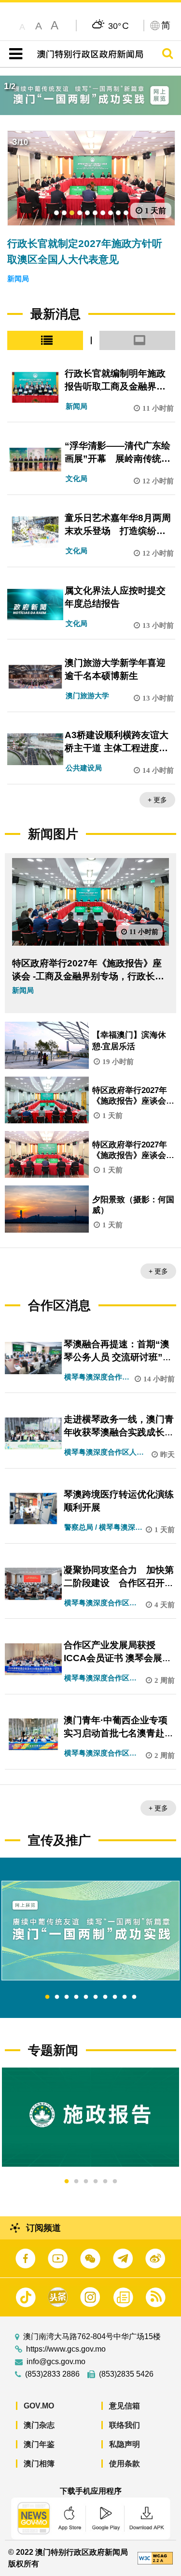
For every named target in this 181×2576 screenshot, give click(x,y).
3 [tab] (67, 1997)
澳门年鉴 (39, 2444)
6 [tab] (96, 1997)
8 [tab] (115, 1997)
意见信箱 (125, 2406)
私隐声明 (125, 2444)
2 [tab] (57, 1997)
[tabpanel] (90, 1931)
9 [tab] (125, 1997)
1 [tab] (47, 1997)
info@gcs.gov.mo (56, 2362)
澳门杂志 (39, 2425)
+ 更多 (157, 800)
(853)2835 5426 (126, 2374)
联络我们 (125, 2425)
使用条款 (125, 2464)
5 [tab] (86, 1997)
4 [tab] (76, 1997)
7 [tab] (105, 1997)
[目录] (14, 54)
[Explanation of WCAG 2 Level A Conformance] (155, 2557)
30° (118, 26)
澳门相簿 (39, 2464)
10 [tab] (134, 1997)
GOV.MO (39, 2406)
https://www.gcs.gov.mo (66, 2349)
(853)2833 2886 (52, 2374)
